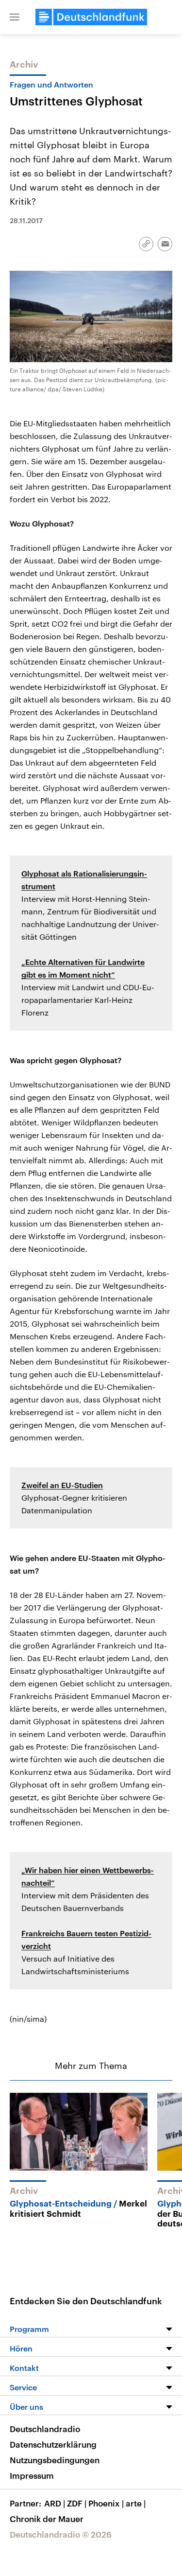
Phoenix (106, 2503)
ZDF (77, 2503)
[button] (15, 17)
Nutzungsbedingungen (55, 2460)
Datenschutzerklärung (53, 2444)
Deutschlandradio (45, 2429)
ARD (55, 2503)
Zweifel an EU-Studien (62, 1485)
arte (136, 2503)
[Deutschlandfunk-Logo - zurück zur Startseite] (91, 17)
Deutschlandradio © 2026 (61, 2534)
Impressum (32, 2475)
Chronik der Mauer (47, 2519)
